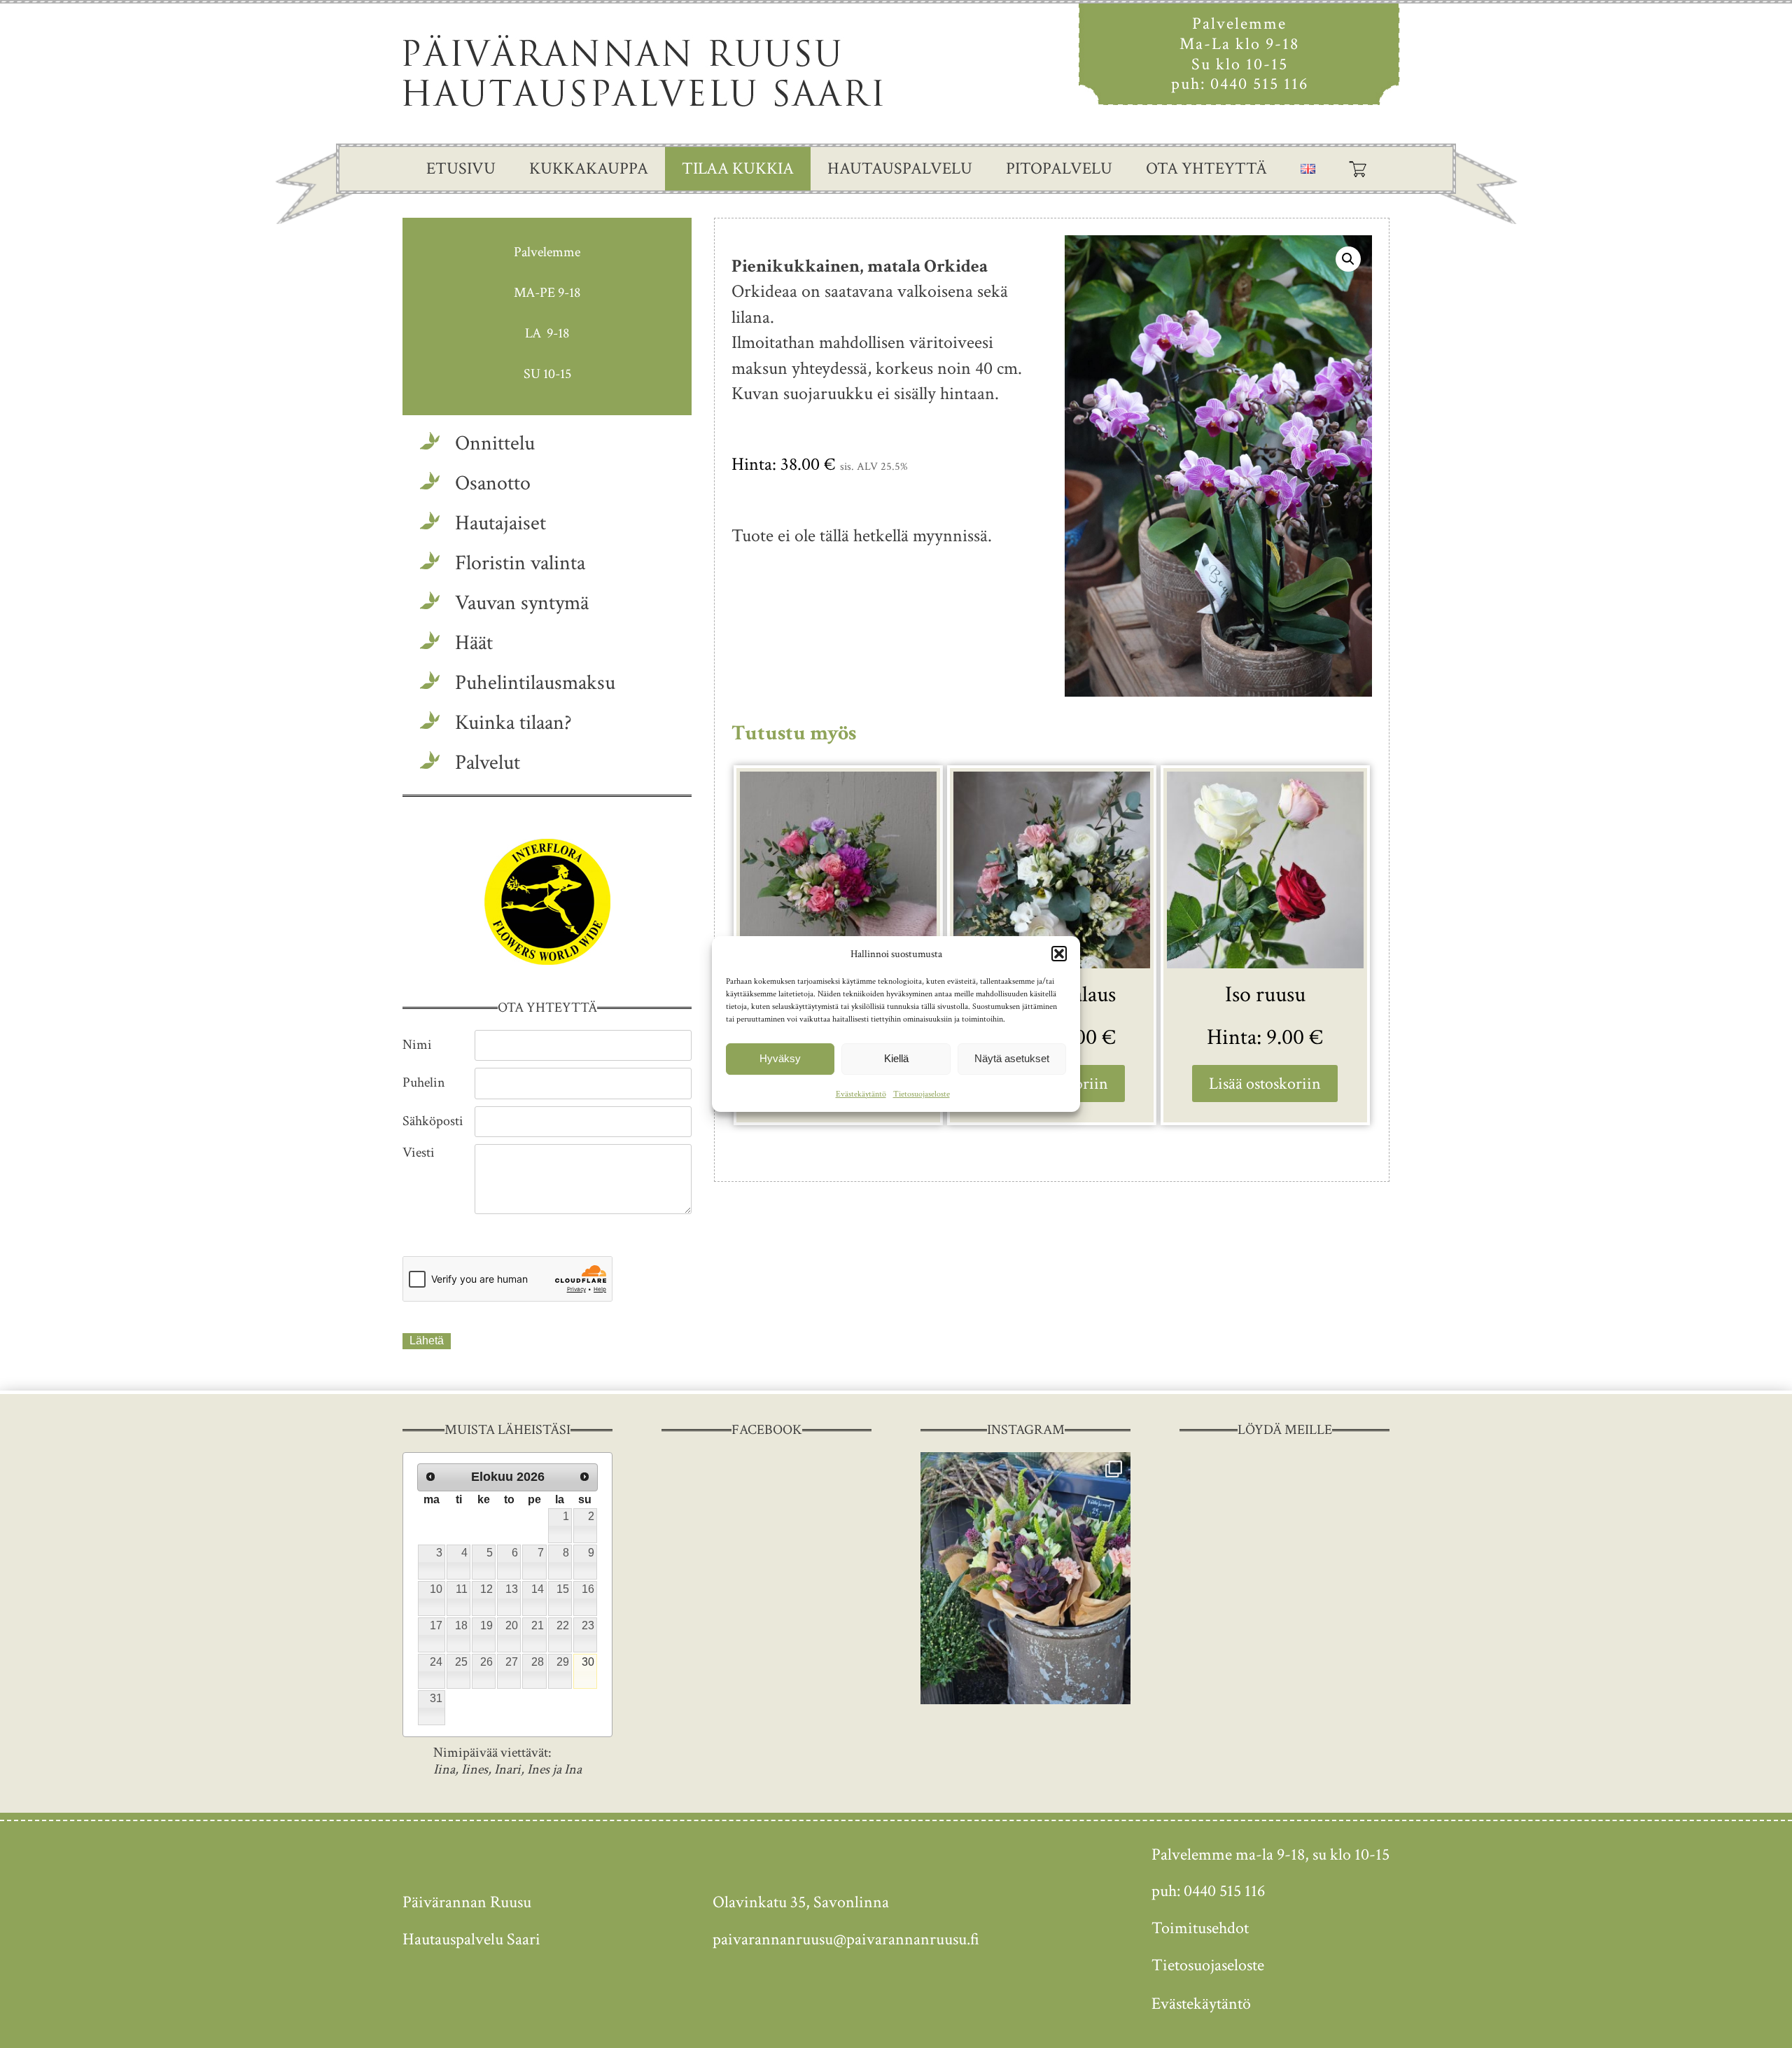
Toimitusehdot (1200, 1928)
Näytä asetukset (1012, 1058)
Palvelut (488, 763)
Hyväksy (780, 1058)
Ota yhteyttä (1206, 168)
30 (588, 1662)
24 (436, 1662)
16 (588, 1589)
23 (588, 1625)
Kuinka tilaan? (513, 723)
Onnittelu (495, 444)
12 (486, 1589)
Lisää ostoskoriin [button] (1265, 1084)
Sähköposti (433, 1121)
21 (538, 1625)
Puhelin (424, 1082)
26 (486, 1662)
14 (538, 1589)
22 (563, 1625)
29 (563, 1662)
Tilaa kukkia (738, 168)
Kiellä (896, 1058)
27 (512, 1662)
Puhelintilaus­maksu (535, 683)
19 (486, 1625)
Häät (474, 643)
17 (436, 1625)
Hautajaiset (500, 523)
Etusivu (461, 168)
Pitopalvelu (1059, 168)
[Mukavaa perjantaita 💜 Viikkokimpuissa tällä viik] (1025, 1578)
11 (462, 1589)
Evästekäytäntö (861, 1094)
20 (512, 1625)
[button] (1059, 954)
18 (461, 1625)
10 (436, 1589)
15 (563, 1589)
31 (436, 1698)
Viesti (419, 1152)
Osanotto (493, 483)
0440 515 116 (1259, 84)
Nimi (417, 1045)
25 (461, 1662)
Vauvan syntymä (522, 603)
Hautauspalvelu (900, 168)
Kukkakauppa (589, 168)
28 (538, 1662)
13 (512, 1589)
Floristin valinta (520, 563)
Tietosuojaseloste (922, 1094)
